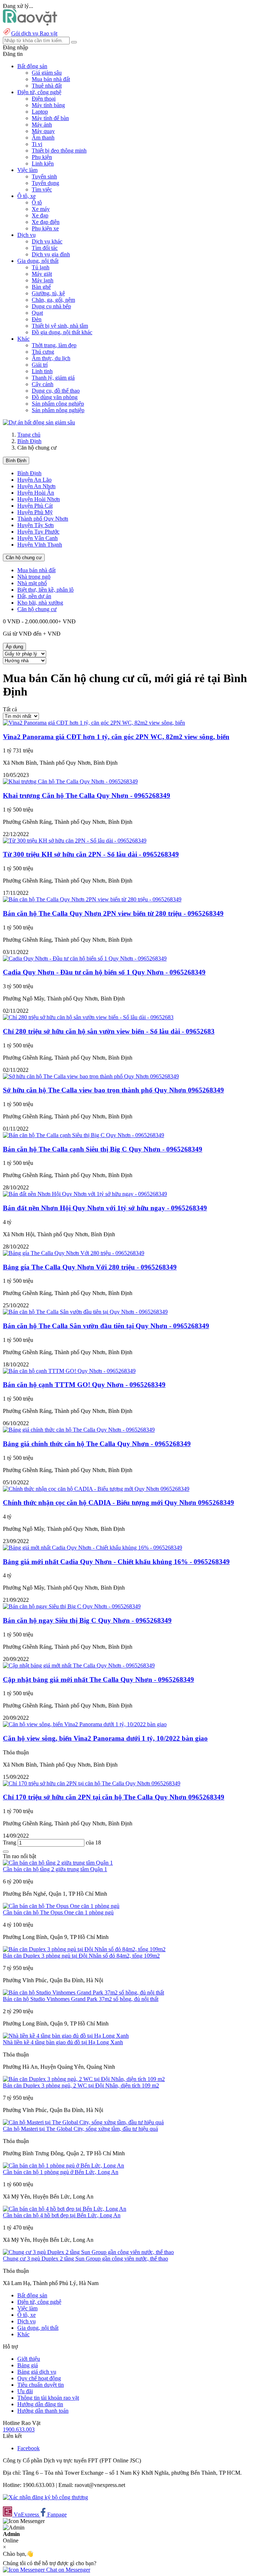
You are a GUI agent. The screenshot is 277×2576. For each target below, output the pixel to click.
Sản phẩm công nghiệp (58, 404)
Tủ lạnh (41, 267)
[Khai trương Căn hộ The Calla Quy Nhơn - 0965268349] (70, 781)
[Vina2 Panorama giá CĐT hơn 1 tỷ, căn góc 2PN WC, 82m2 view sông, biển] (94, 723)
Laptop (40, 112)
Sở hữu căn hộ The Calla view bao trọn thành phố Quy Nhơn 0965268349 (113, 1090)
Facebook (28, 2448)
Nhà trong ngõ (34, 577)
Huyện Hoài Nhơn (39, 499)
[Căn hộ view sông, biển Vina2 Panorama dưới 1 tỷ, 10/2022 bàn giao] (85, 1724)
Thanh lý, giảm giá (53, 378)
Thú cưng (43, 352)
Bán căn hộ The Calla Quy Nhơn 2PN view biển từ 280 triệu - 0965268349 (113, 913)
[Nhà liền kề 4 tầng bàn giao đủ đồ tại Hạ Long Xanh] (66, 2036)
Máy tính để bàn (50, 118)
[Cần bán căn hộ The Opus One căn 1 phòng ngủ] (61, 1906)
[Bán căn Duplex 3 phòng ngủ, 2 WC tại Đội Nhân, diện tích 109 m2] (84, 2079)
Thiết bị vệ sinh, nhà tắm (60, 326)
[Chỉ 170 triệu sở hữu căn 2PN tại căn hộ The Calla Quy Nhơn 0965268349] (92, 1783)
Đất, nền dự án (34, 596)
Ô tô (37, 202)
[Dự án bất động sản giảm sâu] (39, 422)
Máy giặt (42, 274)
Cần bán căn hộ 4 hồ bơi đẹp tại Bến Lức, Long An (62, 2215)
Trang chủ (29, 435)
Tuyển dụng (45, 183)
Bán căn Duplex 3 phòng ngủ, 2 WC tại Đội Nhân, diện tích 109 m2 (81, 2085)
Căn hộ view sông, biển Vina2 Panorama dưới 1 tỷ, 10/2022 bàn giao (105, 1738)
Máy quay (43, 131)
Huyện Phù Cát (35, 506)
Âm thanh (43, 138)
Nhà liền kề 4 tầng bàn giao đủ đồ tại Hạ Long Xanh (63, 2042)
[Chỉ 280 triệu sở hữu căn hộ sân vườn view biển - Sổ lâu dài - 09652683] (88, 1017)
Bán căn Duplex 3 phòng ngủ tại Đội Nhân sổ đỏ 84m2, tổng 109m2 (81, 1956)
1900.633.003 (19, 2429)
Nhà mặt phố (32, 583)
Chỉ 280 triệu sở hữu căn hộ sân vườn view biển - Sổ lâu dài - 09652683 (109, 1031)
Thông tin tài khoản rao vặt (48, 2398)
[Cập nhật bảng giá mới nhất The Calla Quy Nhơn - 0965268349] (79, 1665)
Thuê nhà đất (47, 86)
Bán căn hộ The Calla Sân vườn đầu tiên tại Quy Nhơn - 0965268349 (106, 1326)
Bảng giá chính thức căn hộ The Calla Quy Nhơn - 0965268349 (97, 1444)
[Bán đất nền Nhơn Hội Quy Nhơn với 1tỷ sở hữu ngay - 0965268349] (85, 1194)
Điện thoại (44, 99)
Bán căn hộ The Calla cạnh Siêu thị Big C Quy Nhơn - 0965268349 (103, 1149)
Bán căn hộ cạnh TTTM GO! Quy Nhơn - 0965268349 (84, 1385)
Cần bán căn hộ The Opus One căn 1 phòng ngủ (58, 1912)
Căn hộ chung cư (24, 558)
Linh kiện (43, 164)
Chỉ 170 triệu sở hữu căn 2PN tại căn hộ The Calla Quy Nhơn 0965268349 (114, 1797)
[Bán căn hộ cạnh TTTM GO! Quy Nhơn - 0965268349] (69, 1371)
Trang (10, 1842)
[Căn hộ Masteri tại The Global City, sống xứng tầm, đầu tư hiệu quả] (83, 2122)
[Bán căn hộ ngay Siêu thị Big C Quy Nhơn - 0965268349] (72, 1606)
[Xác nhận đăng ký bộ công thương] (45, 2497)
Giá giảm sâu (47, 73)
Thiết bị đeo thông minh (59, 151)
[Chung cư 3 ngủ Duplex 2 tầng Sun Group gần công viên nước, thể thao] (88, 2252)
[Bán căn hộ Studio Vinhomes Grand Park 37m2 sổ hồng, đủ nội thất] (83, 1992)
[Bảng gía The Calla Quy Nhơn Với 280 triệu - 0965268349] (74, 1253)
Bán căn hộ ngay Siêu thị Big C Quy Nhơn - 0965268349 (87, 1620)
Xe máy (41, 209)
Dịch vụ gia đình (51, 254)
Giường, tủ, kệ (48, 293)
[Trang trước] (6, 1852)
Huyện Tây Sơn (36, 525)
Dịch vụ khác (47, 241)
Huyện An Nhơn (36, 486)
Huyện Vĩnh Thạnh (40, 545)
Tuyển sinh (44, 176)
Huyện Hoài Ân (36, 493)
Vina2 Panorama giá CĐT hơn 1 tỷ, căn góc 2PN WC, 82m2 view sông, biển (116, 737)
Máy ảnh (42, 125)
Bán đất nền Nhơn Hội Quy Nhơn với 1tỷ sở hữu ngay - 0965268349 (105, 1208)
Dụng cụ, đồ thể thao (56, 391)
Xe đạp (40, 215)
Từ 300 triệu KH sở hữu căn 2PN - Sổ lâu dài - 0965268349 (91, 854)
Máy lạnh (43, 280)
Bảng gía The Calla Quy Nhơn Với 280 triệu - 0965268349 (90, 1267)
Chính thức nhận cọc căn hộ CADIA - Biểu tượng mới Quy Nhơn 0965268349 (118, 1503)
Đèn (37, 319)
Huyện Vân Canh (38, 538)
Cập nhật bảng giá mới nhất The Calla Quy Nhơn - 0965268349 (98, 1680)
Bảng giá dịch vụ (37, 2372)
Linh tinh (42, 371)
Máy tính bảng (48, 105)
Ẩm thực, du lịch (51, 358)
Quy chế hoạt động (39, 2378)
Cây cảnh (43, 384)
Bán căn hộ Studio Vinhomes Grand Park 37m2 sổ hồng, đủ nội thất (81, 1999)
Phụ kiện (42, 157)
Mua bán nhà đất (51, 79)
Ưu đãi (25, 2391)
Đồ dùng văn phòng (55, 397)
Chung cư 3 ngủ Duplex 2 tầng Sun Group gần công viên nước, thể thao (85, 2259)
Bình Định (29, 441)
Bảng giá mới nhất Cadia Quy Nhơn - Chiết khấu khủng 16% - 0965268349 (116, 1562)
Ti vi (37, 144)
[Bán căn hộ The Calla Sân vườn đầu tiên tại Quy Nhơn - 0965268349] (85, 1312)
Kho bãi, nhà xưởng (40, 603)
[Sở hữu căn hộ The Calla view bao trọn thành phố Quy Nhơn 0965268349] (91, 1076)
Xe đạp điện (46, 222)
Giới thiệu (29, 2359)
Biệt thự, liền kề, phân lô (45, 590)
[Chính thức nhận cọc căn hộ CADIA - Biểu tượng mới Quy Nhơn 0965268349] (96, 1489)
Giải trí (40, 365)
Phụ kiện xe (45, 228)
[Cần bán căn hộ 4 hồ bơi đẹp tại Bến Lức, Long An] (65, 2209)
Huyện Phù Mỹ (35, 512)
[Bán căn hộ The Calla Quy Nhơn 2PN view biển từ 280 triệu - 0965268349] (92, 899)
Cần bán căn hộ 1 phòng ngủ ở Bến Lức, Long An (61, 2172)
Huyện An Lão (34, 480)
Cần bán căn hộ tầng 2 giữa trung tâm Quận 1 (55, 1869)
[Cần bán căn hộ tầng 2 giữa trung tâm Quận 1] (58, 1863)
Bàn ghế (41, 287)
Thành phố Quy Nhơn (43, 519)
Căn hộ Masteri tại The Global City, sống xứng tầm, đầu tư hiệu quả (80, 2129)
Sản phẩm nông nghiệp (58, 410)
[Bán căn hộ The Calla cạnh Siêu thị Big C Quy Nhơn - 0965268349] (83, 1135)
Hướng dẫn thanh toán (43, 2411)
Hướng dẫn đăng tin (40, 2404)
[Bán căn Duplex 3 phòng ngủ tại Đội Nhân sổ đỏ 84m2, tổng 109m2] (84, 1949)
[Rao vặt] (30, 24)
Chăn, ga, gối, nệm (53, 300)
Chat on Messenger (67, 2570)
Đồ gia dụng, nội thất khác (62, 332)
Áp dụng (14, 647)
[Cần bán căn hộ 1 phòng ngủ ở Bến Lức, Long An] (63, 2166)
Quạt (37, 313)
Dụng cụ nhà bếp (51, 306)
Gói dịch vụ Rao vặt (34, 33)
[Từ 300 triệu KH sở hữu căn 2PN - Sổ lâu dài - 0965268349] (75, 841)
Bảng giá (28, 2365)
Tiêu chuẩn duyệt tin (41, 2385)
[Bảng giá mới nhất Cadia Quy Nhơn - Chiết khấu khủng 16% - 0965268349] (93, 1548)
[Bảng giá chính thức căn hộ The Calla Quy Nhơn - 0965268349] (79, 1430)
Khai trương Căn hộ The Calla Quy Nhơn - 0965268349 (87, 796)
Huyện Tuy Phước (38, 532)
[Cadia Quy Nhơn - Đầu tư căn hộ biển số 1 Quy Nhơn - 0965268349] (85, 958)
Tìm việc (42, 189)
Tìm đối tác (45, 248)
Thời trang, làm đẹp (54, 345)
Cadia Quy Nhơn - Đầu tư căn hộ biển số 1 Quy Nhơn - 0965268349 (104, 972)
